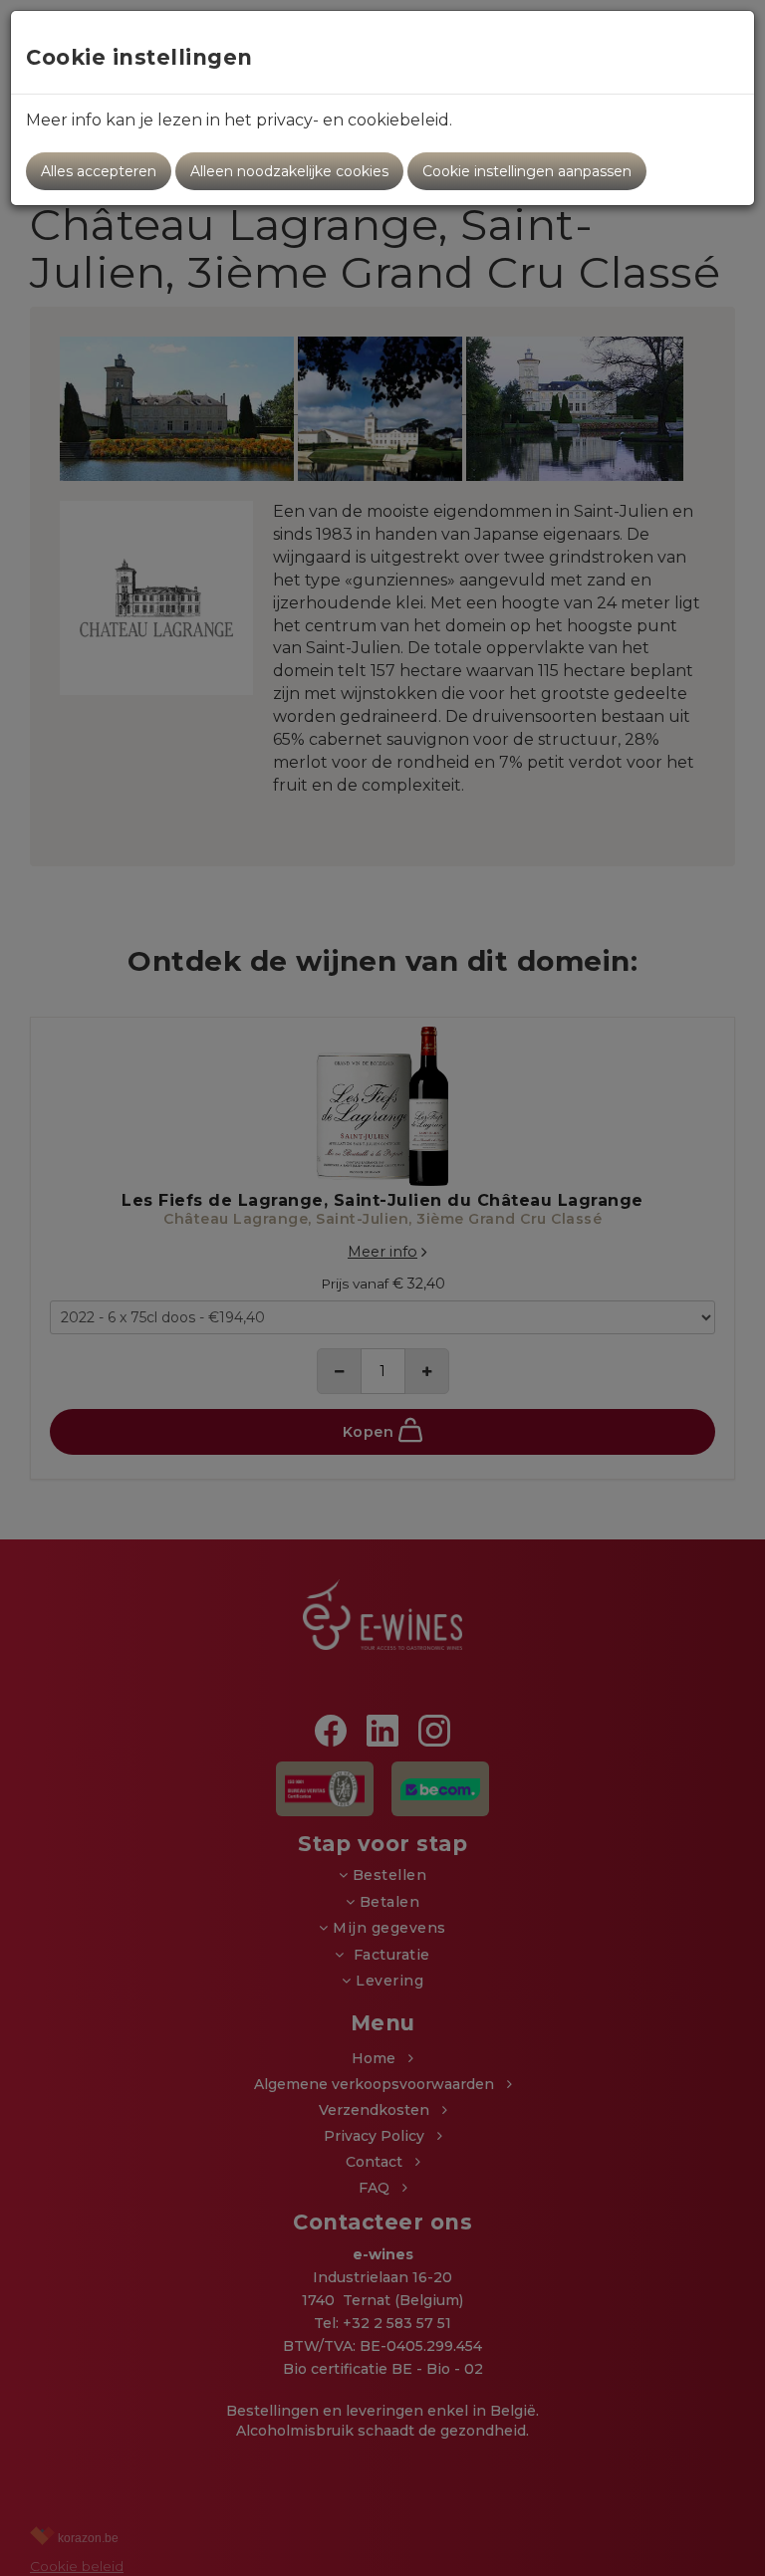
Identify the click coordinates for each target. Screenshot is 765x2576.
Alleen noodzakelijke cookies (289, 171)
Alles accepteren (99, 171)
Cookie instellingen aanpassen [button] (527, 171)
